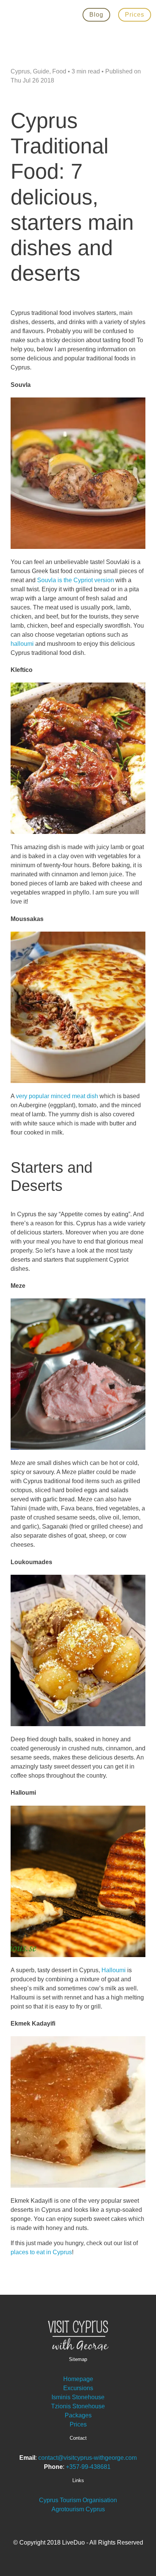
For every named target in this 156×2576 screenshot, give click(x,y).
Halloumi (114, 1970)
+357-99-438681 (89, 2467)
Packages (78, 2415)
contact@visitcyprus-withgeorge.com (87, 2458)
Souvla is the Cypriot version (76, 580)
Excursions (78, 2388)
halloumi (22, 644)
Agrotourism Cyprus (78, 2509)
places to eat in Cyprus (41, 2252)
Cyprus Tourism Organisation (78, 2500)
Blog (96, 15)
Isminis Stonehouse (78, 2397)
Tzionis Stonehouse (78, 2406)
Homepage (78, 2379)
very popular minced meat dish (57, 1096)
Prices (135, 15)
